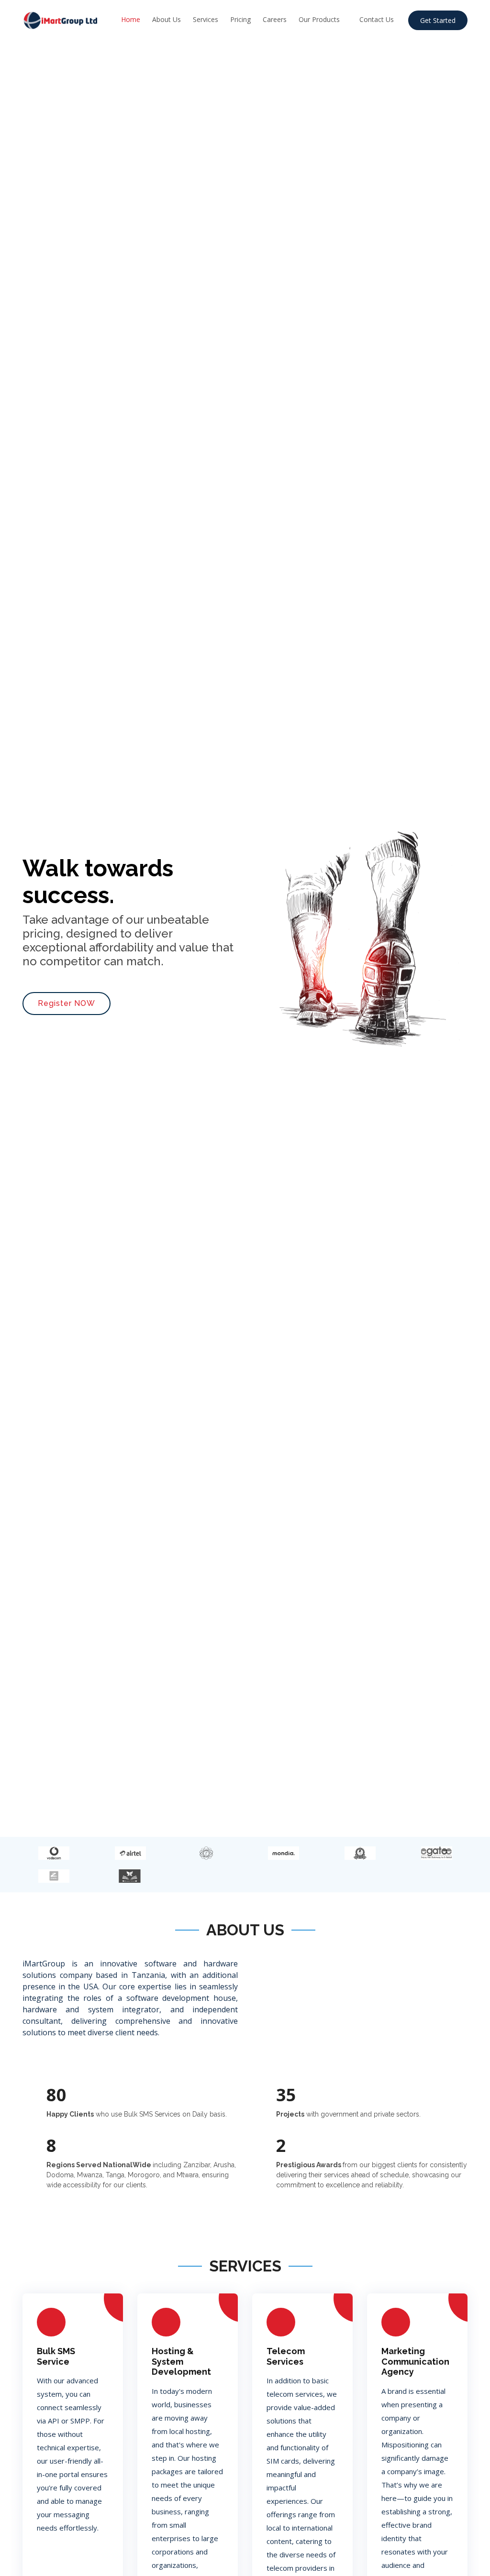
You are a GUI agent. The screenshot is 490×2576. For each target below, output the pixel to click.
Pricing (240, 19)
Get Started (438, 20)
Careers (275, 19)
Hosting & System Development (181, 2361)
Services (206, 19)
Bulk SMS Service (56, 2356)
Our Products (319, 19)
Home (131, 19)
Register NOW (67, 1003)
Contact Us (377, 19)
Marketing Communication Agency (415, 2361)
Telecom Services (286, 2356)
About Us (167, 19)
